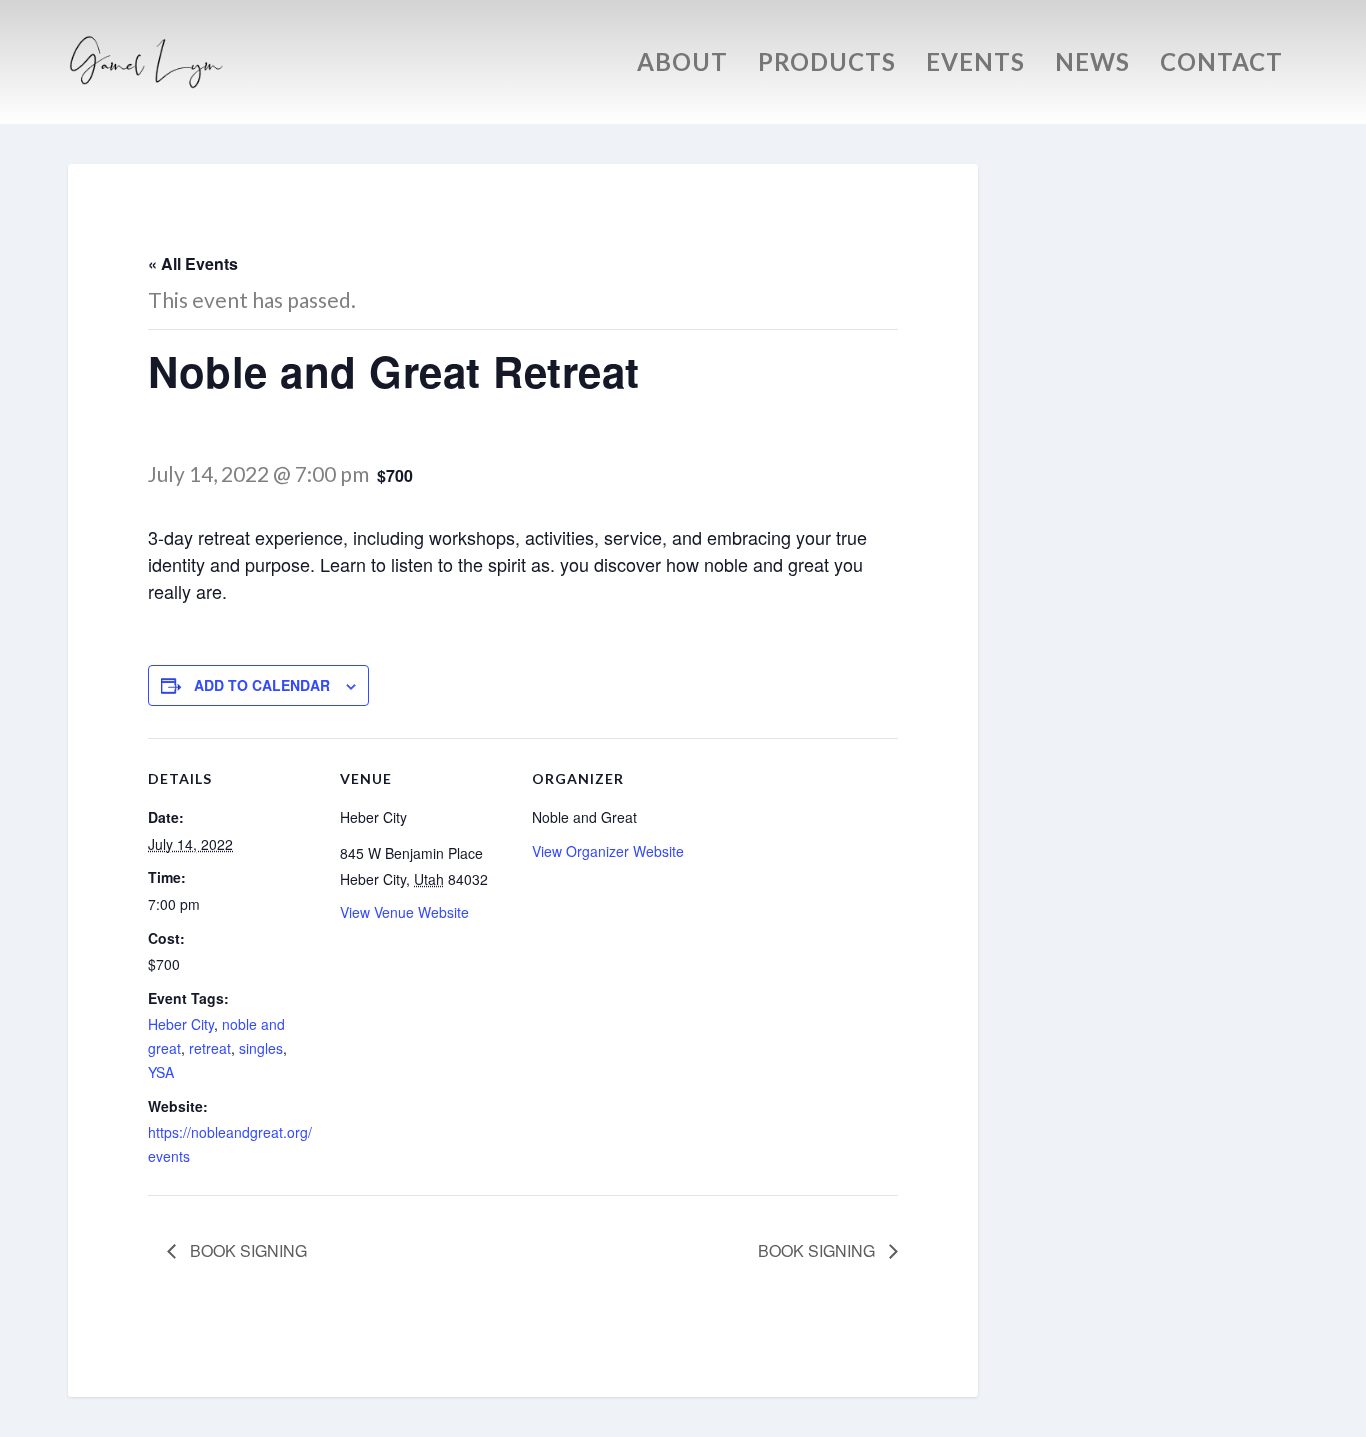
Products (827, 65)
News (1092, 65)
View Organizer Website (608, 851)
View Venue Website (404, 912)
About (682, 65)
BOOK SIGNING (246, 1250)
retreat (210, 1048)
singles (261, 1048)
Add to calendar (262, 685)
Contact (1221, 65)
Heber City (181, 1024)
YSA (161, 1072)
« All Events (193, 263)
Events (975, 65)
